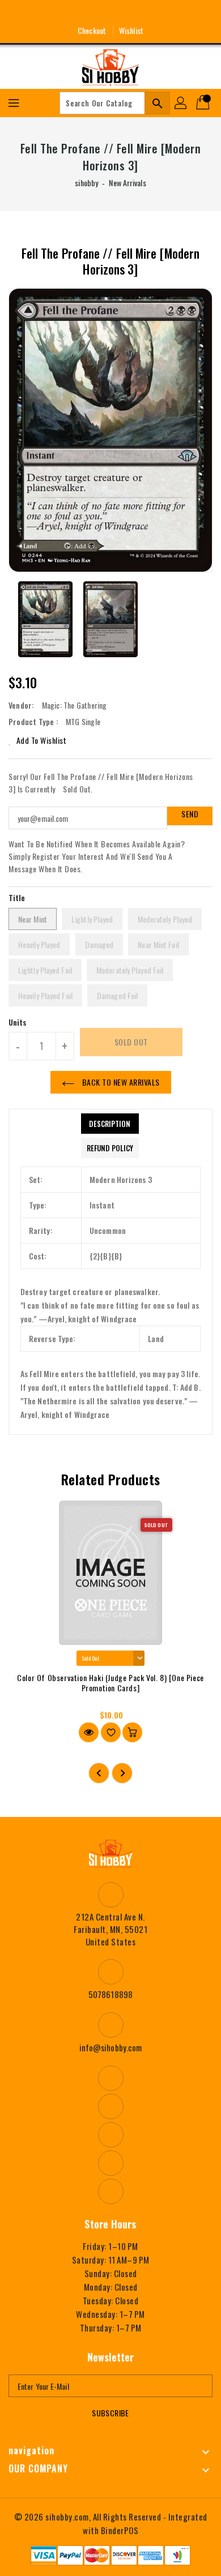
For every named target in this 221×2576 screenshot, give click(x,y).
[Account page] (181, 103)
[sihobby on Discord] (131, 13)
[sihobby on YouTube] (110, 13)
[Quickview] (89, 1732)
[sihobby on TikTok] (152, 13)
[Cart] (204, 103)
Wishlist (131, 30)
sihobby (86, 183)
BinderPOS (120, 2530)
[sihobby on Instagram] (90, 13)
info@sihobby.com (111, 2047)
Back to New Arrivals (120, 1082)
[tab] (110, 1124)
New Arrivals (127, 183)
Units (18, 1022)
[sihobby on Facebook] (69, 13)
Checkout (92, 30)
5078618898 (110, 1994)
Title (17, 897)
